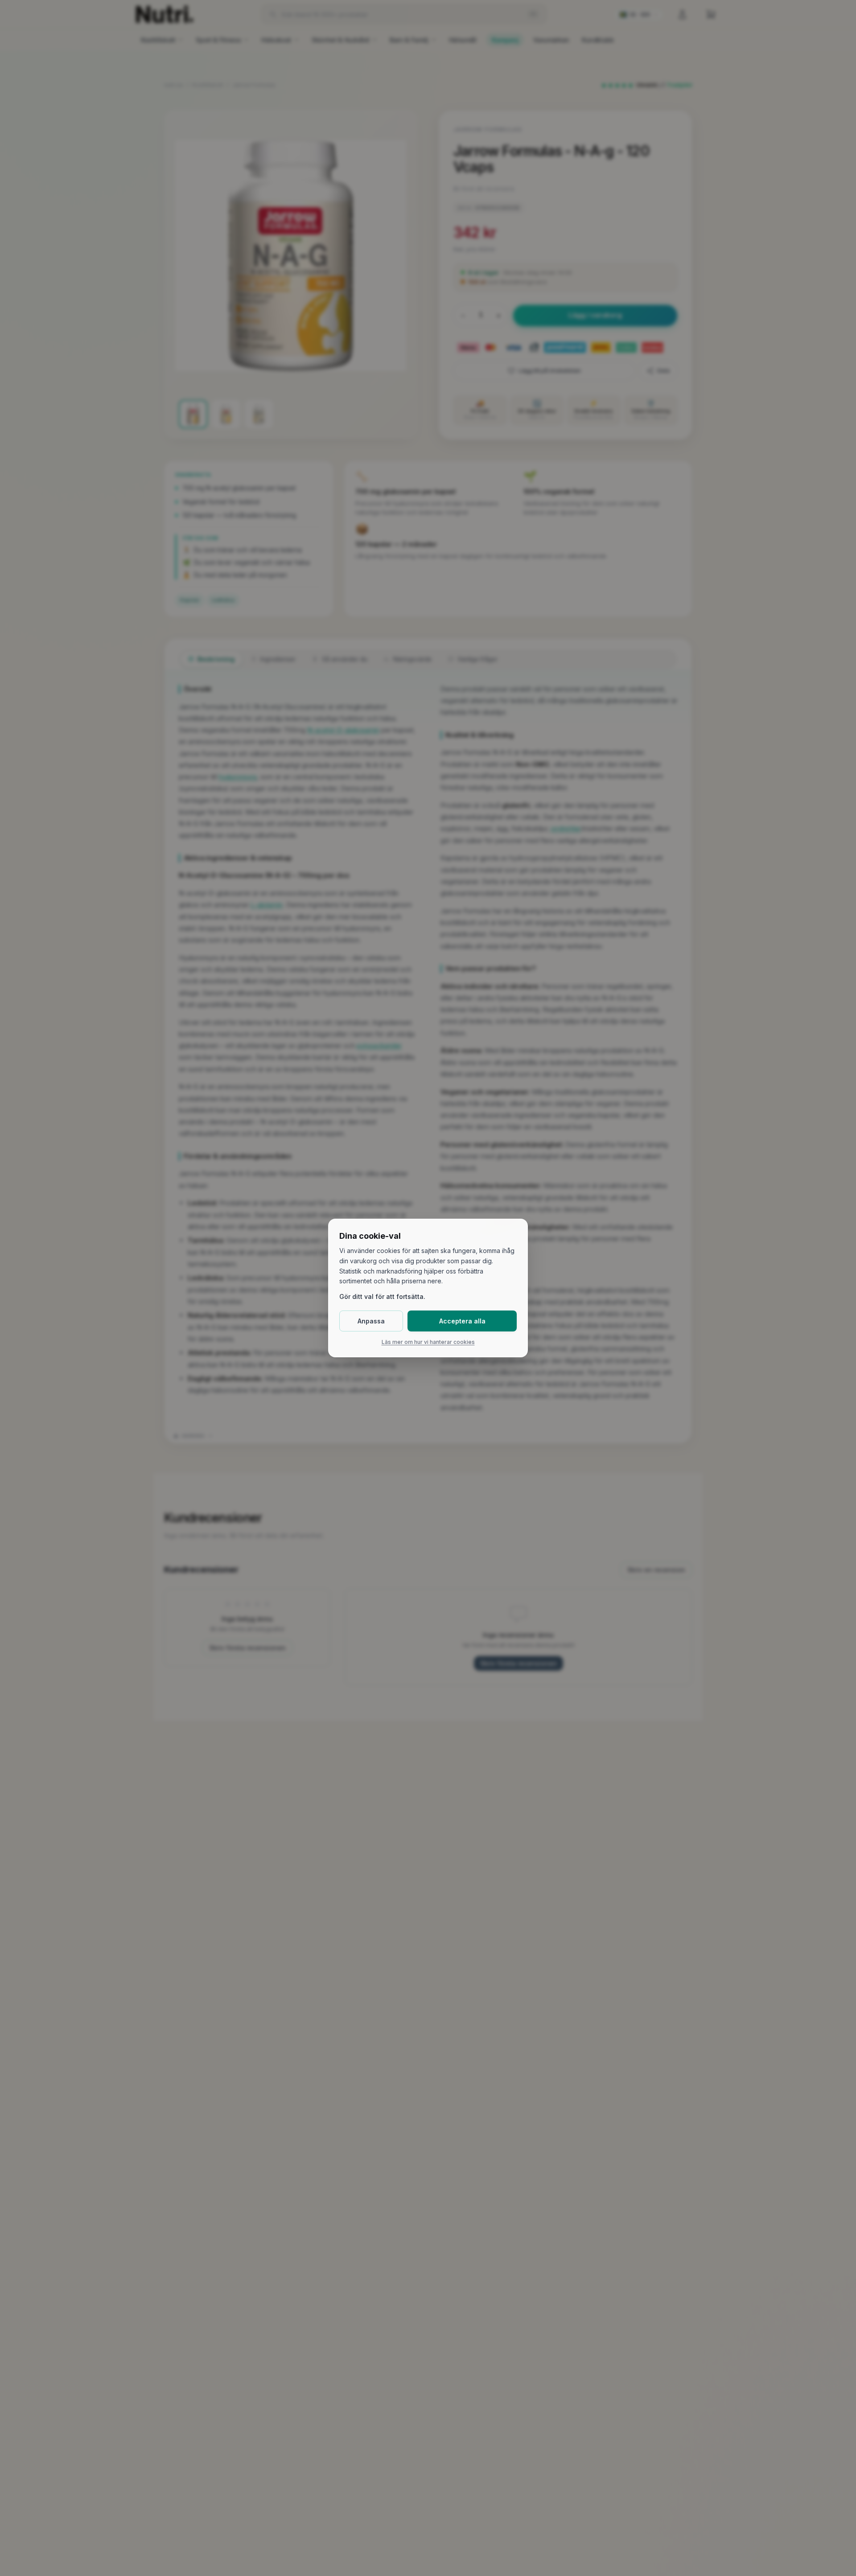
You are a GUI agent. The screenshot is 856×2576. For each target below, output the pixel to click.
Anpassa (371, 1321)
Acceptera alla (462, 1321)
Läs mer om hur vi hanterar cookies (428, 1342)
